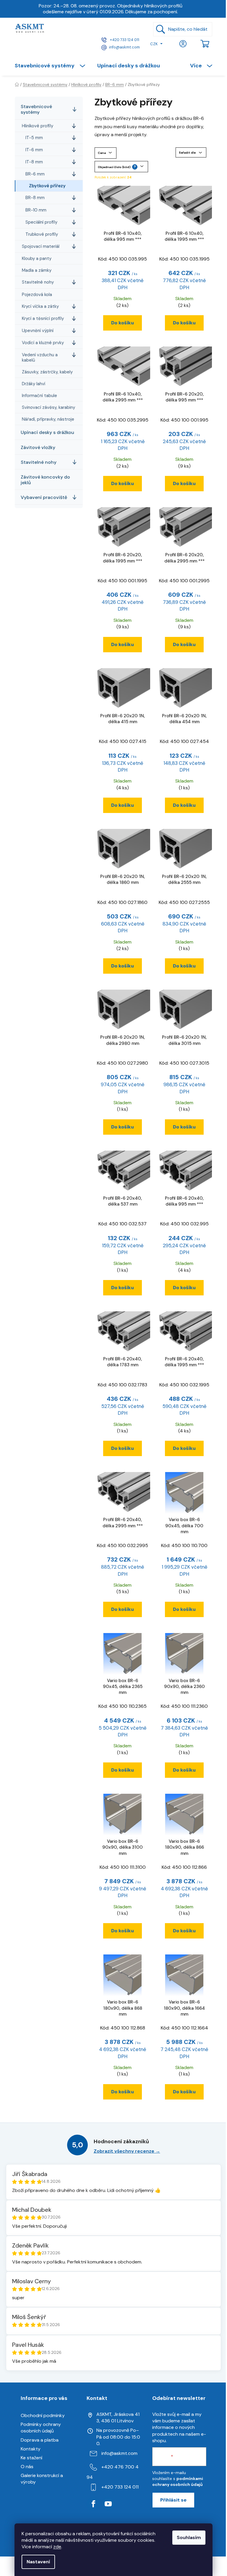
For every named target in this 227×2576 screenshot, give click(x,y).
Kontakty (31, 2449)
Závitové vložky (38, 447)
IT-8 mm (34, 162)
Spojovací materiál (41, 246)
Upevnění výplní (38, 331)
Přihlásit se (173, 2500)
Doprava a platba (40, 2440)
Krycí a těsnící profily (43, 318)
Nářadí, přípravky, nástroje (48, 419)
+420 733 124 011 (124, 40)
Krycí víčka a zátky (40, 306)
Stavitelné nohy (38, 282)
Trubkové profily (42, 234)
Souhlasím (189, 2537)
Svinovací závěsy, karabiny (48, 407)
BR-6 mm (35, 174)
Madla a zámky (37, 270)
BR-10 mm (36, 210)
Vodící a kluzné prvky (43, 343)
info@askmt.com (124, 47)
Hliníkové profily (38, 126)
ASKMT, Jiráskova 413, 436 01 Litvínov (118, 2418)
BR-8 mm (35, 198)
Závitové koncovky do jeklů (45, 480)
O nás (27, 2467)
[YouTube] (108, 2504)
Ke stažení (31, 2458)
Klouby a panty (37, 258)
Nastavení (38, 2562)
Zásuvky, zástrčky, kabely (47, 372)
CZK (154, 44)
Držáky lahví (34, 384)
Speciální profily (41, 222)
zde (57, 2547)
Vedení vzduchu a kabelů (40, 357)
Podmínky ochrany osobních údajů (41, 2428)
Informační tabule (39, 396)
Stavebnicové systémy (36, 109)
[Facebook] (93, 2504)
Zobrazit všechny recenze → (127, 2151)
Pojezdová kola (37, 295)
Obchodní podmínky (43, 2415)
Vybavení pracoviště (44, 497)
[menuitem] (53, 66)
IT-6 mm (34, 150)
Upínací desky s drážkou (47, 432)
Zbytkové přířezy (47, 186)
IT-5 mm (34, 138)
